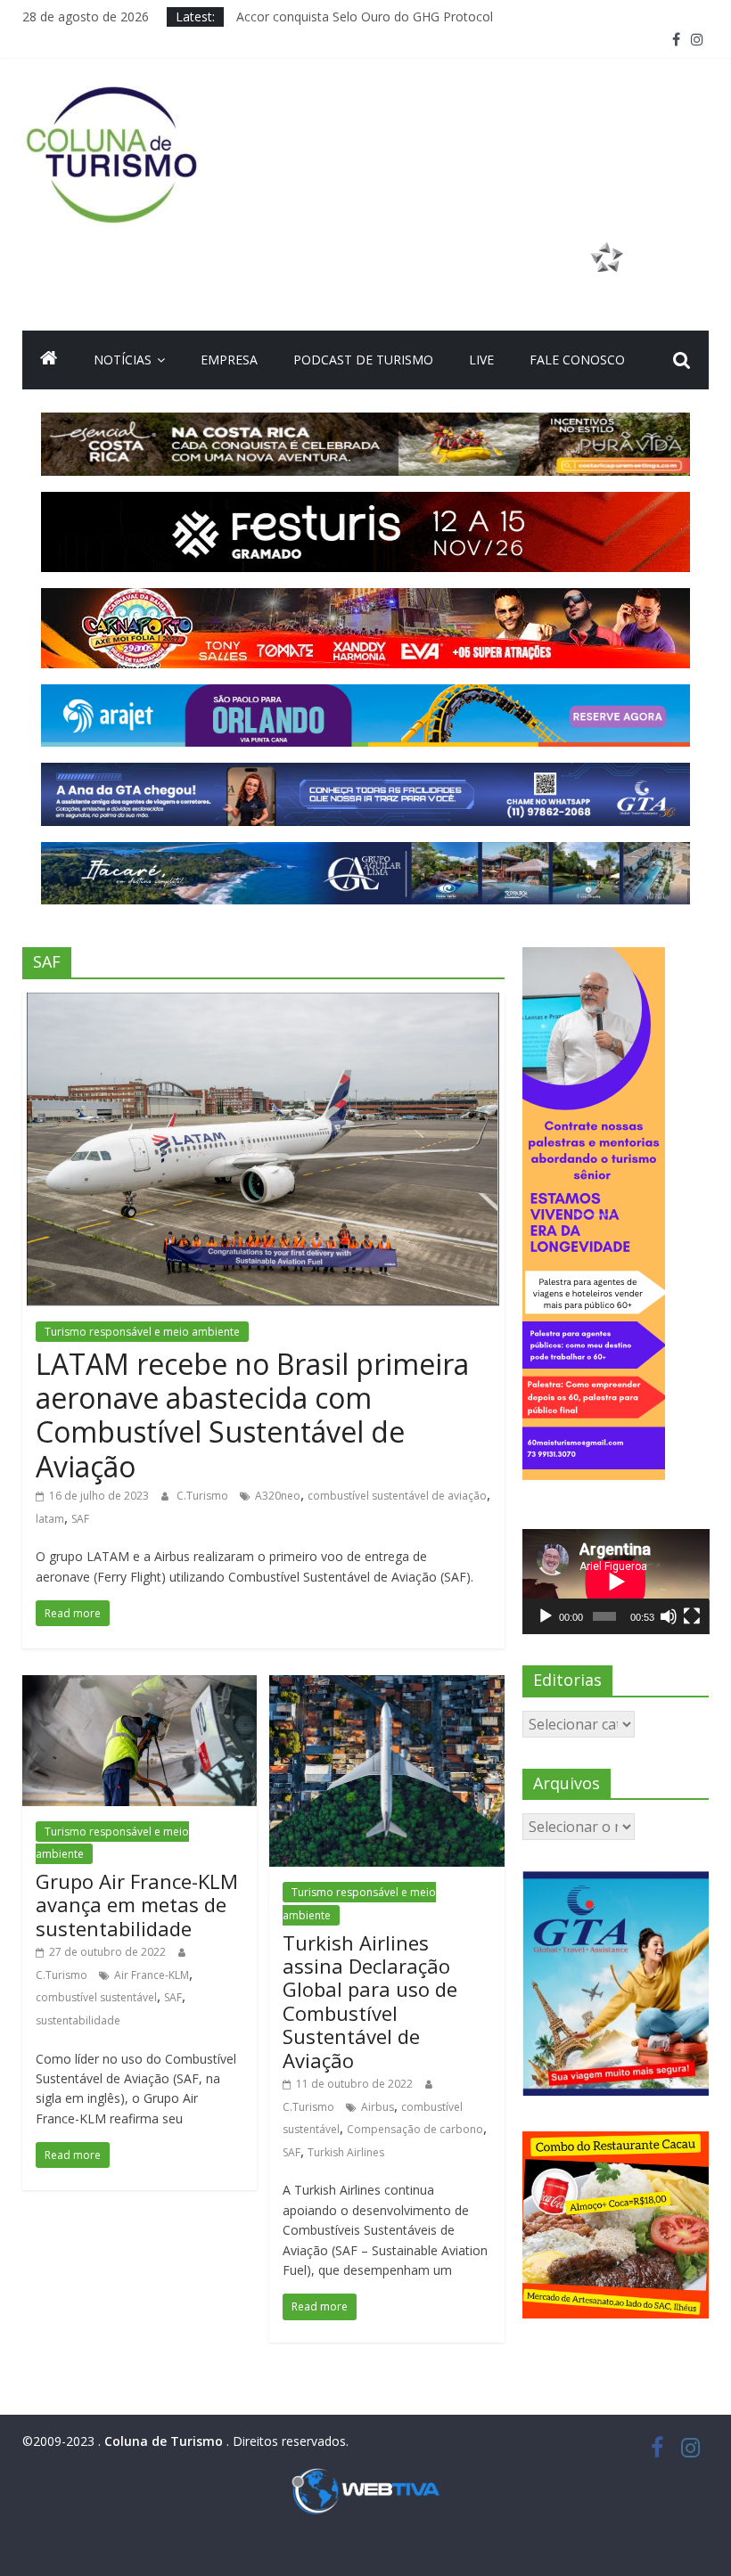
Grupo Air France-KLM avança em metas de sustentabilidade (137, 1905)
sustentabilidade (78, 2020)
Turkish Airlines (346, 2152)
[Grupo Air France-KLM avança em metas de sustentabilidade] (140, 1686)
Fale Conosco (577, 360)
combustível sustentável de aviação (397, 1496)
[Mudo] (669, 1616)
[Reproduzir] (546, 1616)
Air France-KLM (152, 1975)
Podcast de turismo (363, 360)
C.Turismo (204, 1496)
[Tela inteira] (692, 1616)
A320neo (278, 1496)
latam (50, 1519)
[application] (616, 1582)
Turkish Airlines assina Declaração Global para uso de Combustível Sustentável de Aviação (370, 2001)
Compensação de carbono (415, 2129)
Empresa (229, 360)
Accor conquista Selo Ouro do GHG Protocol (365, 16)
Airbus (378, 2107)
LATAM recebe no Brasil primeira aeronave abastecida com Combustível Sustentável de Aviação (252, 1415)
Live (481, 360)
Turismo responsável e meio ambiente (142, 1332)
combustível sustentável (96, 1997)
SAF (80, 1519)
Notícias (123, 360)
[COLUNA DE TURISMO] (49, 360)
